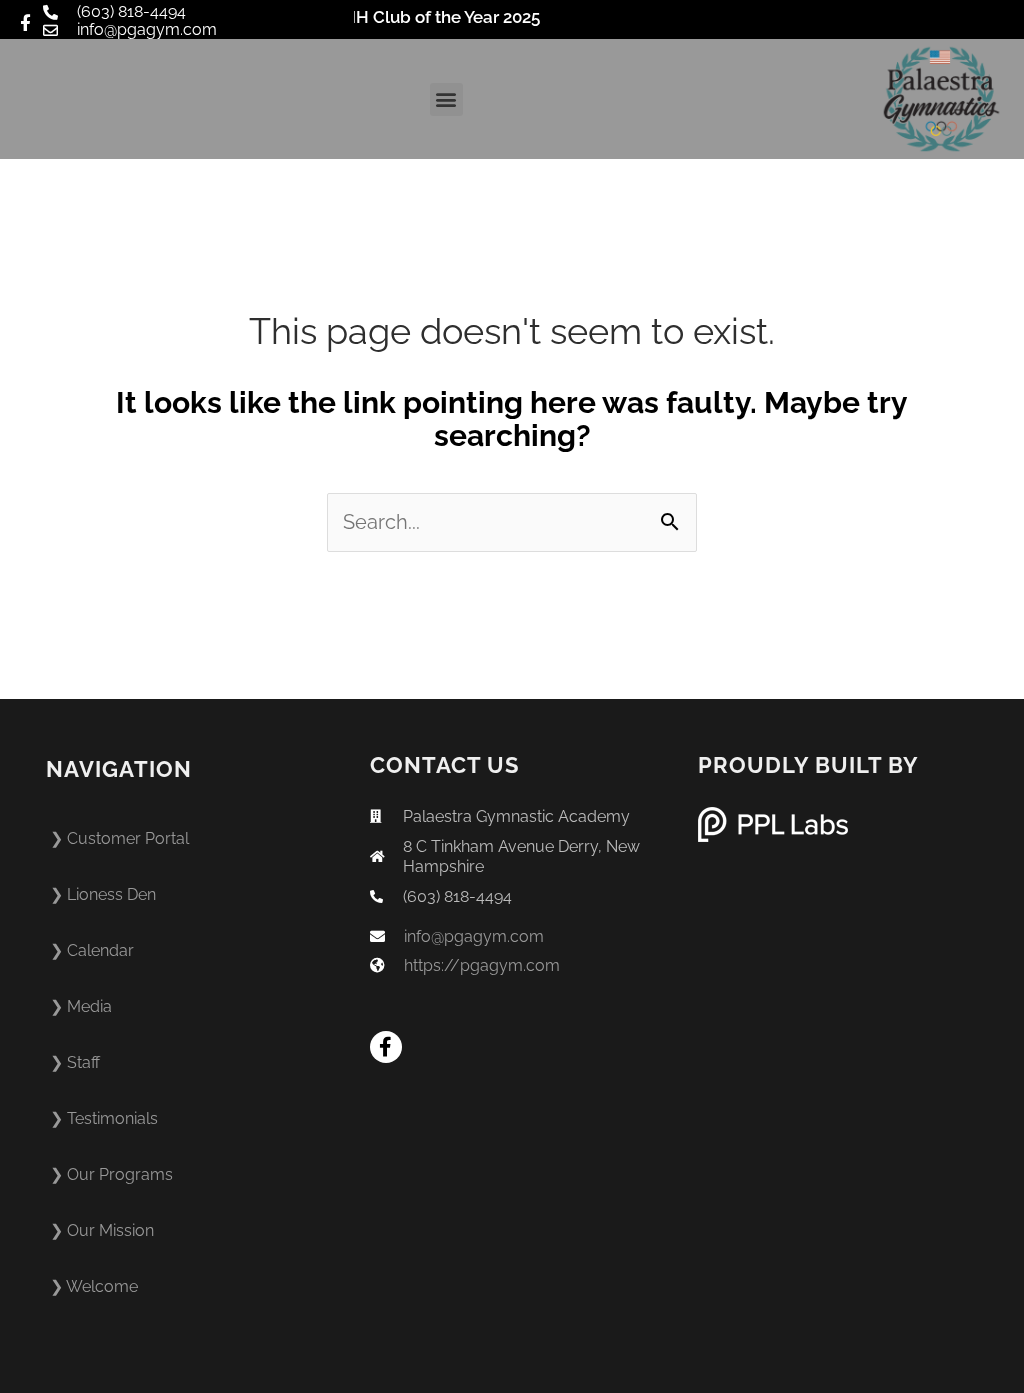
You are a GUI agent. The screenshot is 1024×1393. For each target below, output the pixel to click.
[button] (446, 99)
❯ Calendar (92, 950)
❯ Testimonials (104, 1118)
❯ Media (81, 1006)
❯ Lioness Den (103, 894)
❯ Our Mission (102, 1230)
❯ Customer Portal (119, 838)
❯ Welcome (94, 1286)
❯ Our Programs (111, 1174)
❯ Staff (75, 1062)
